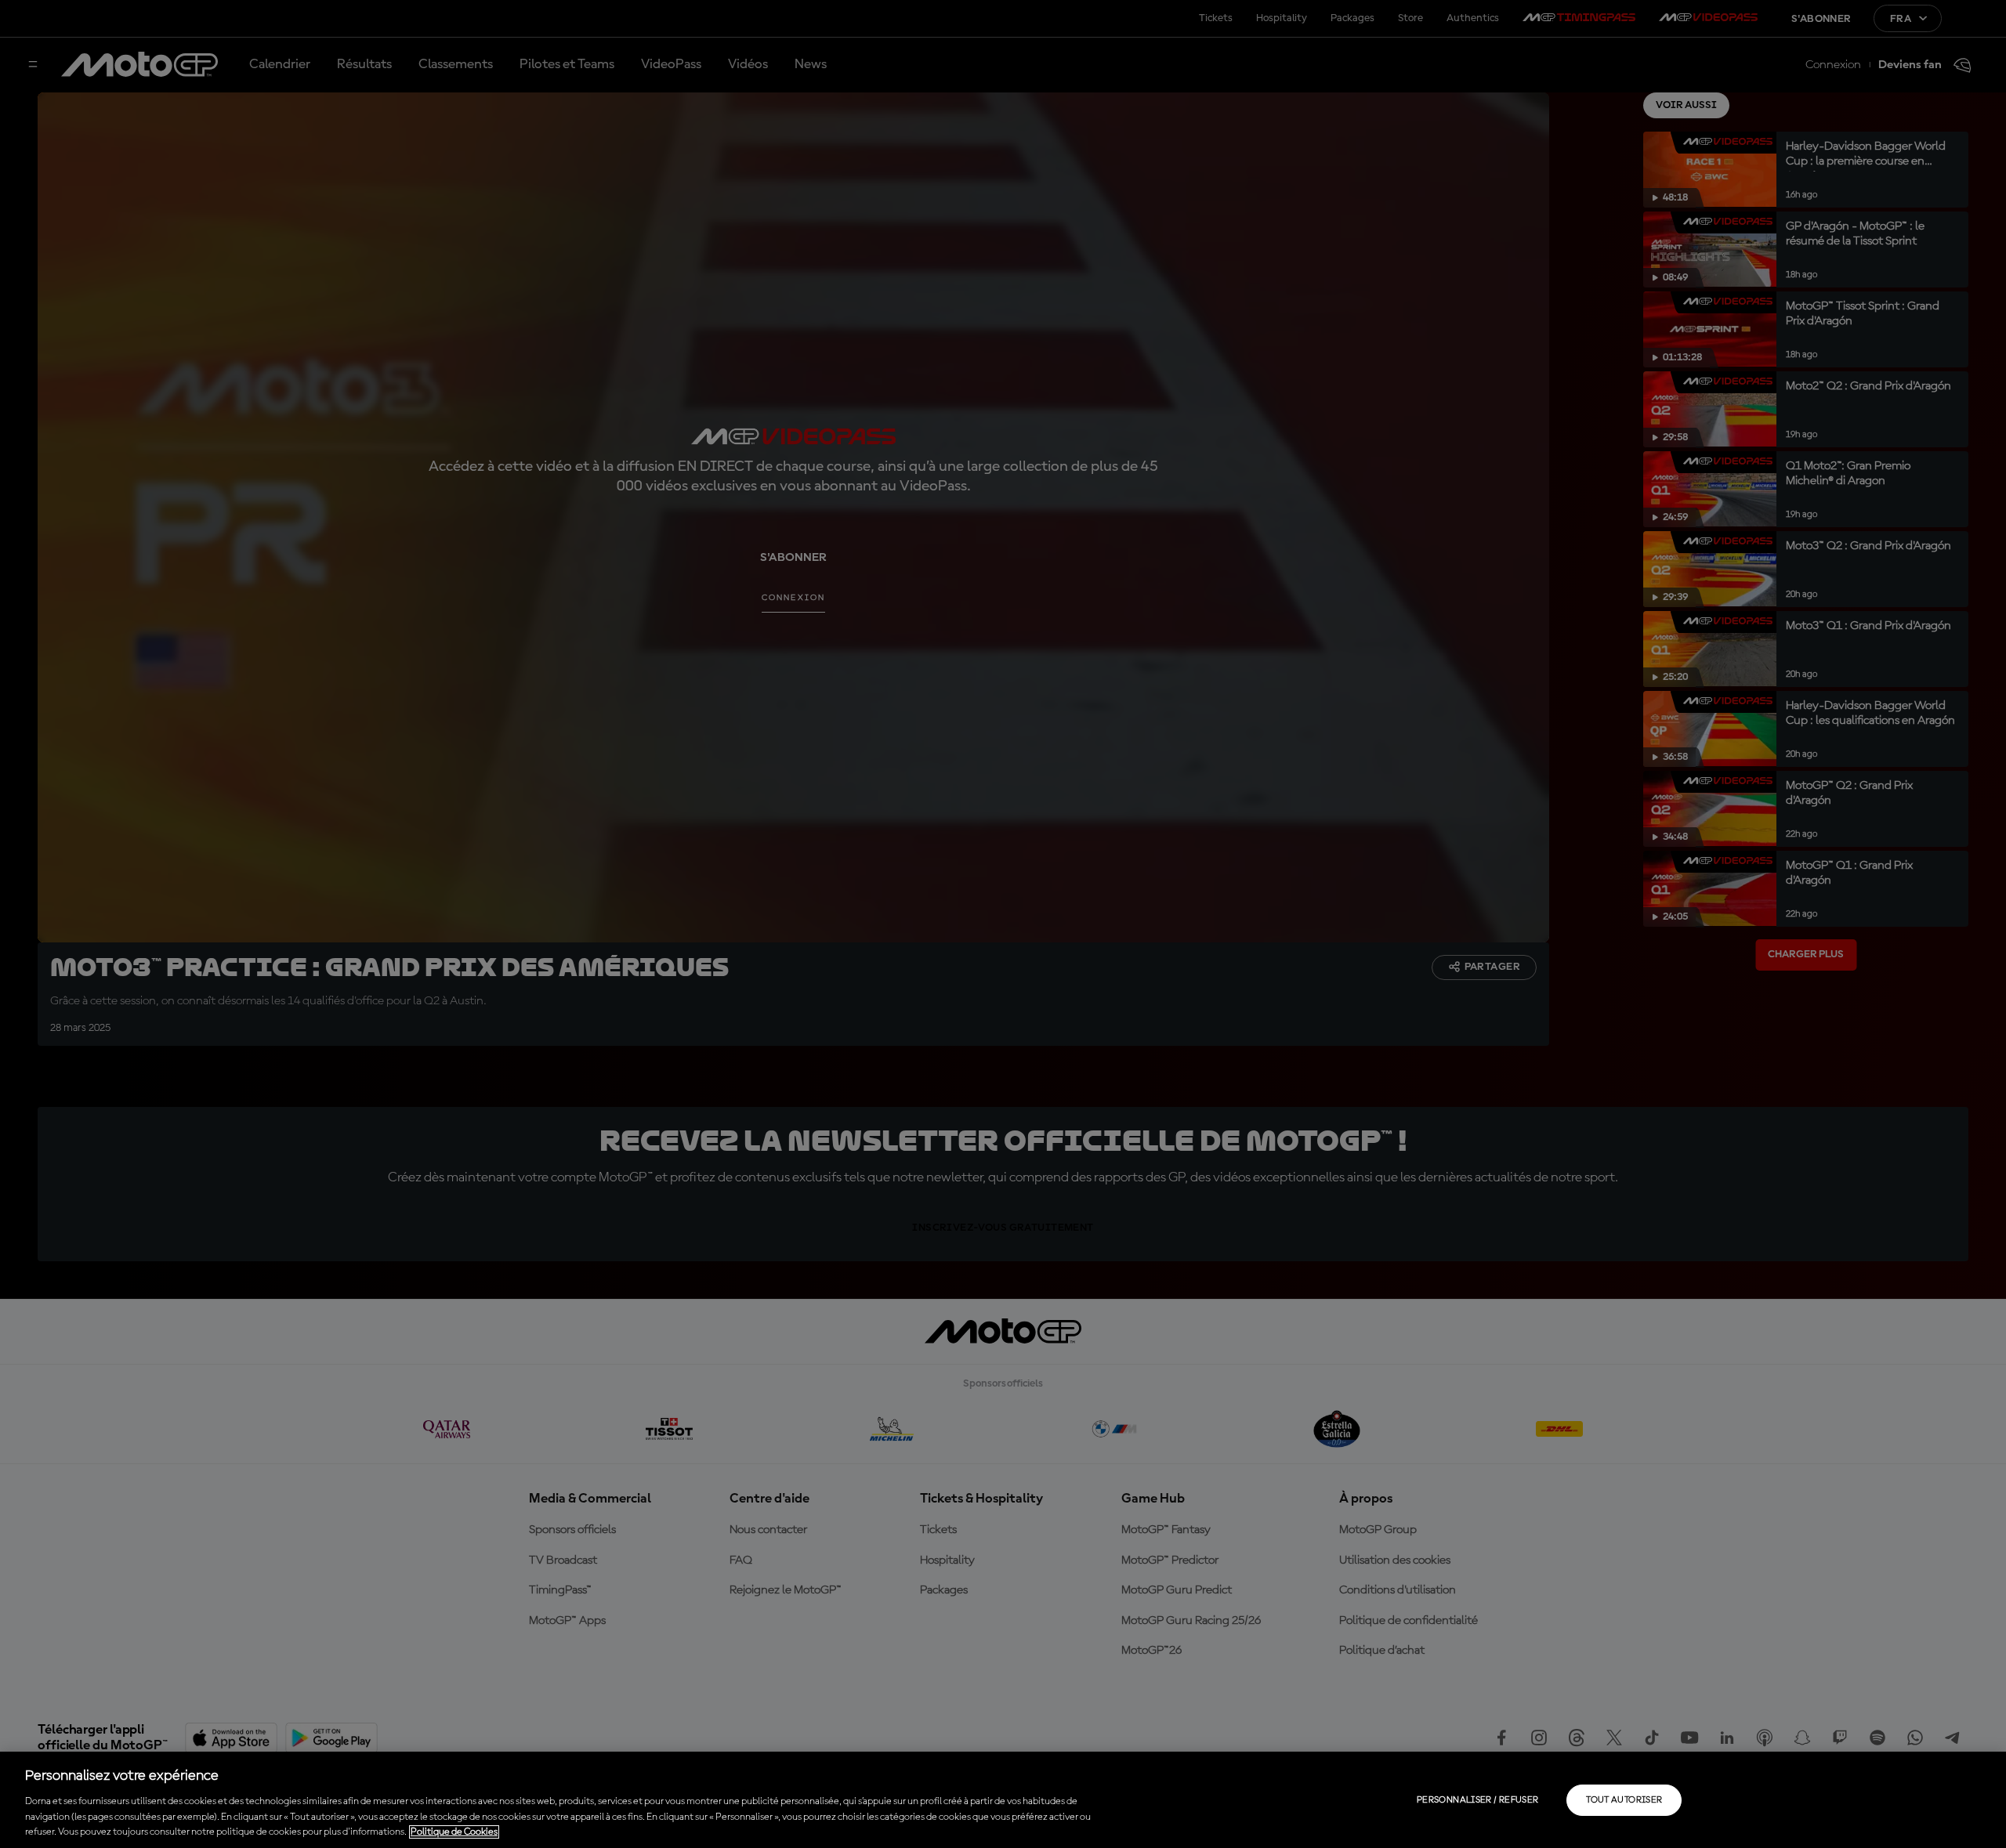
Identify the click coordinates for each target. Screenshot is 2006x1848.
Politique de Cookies (454, 1832)
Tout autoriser (1624, 1800)
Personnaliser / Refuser (1477, 1800)
